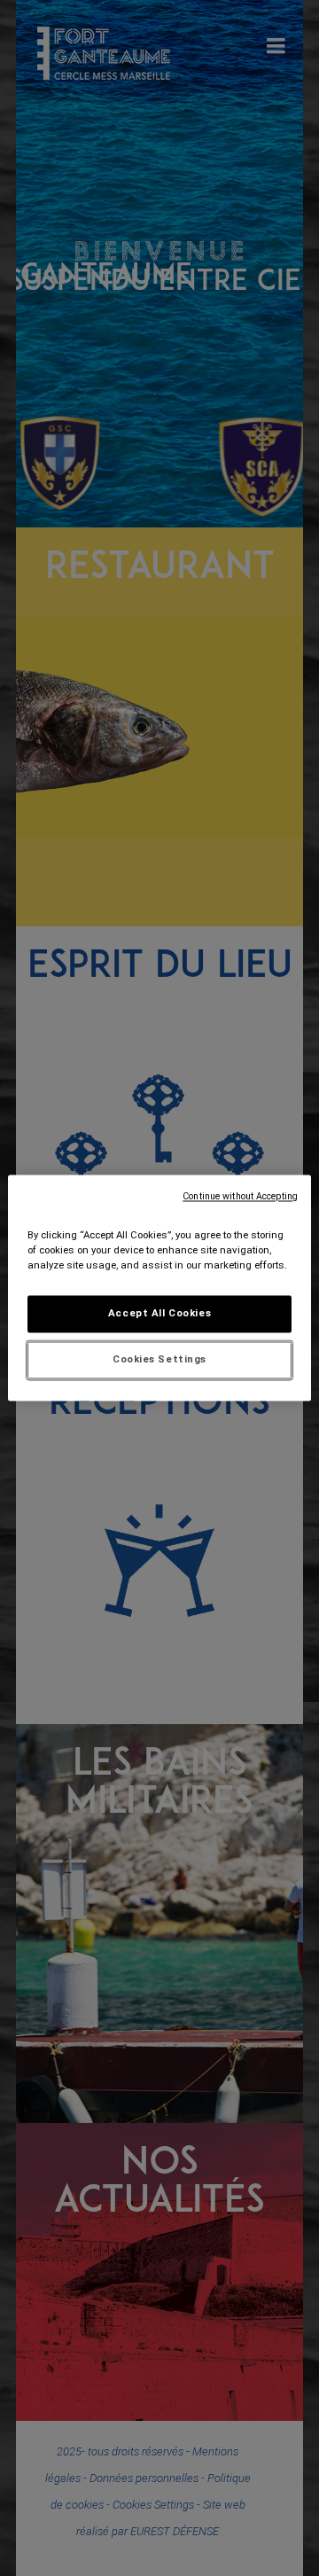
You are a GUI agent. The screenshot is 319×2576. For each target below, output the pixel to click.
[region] (159, 1288)
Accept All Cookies (159, 1314)
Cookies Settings (159, 1360)
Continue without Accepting (240, 1196)
